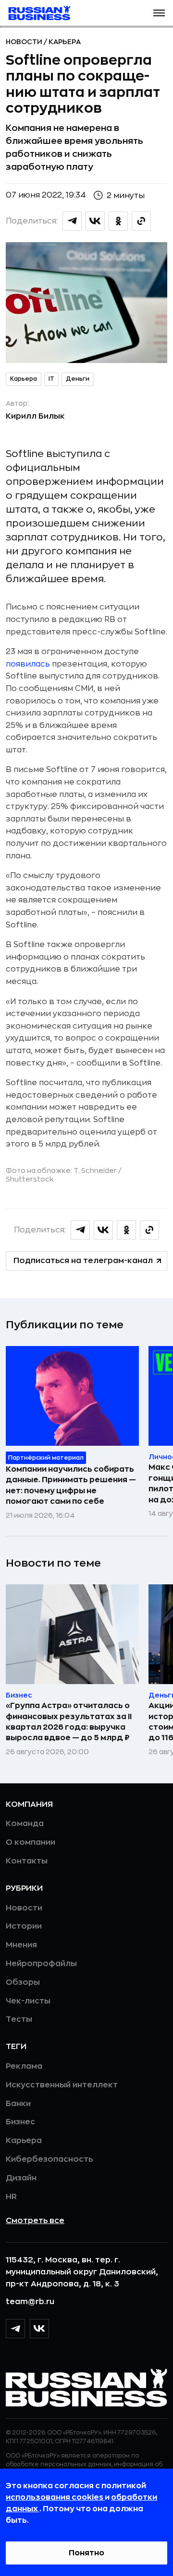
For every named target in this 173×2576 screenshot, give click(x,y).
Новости (25, 42)
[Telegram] (15, 2329)
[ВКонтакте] (39, 2329)
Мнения (21, 1945)
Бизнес (20, 2122)
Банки (18, 2104)
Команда (25, 1824)
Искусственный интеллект (62, 2085)
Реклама (24, 2066)
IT (51, 379)
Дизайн (21, 2178)
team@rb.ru (30, 2302)
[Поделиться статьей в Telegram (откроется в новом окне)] (72, 221)
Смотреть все (35, 2221)
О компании (31, 1842)
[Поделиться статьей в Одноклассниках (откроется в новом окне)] (118, 221)
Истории (24, 1926)
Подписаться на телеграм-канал (83, 1261)
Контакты (27, 1861)
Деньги (78, 379)
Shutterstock (30, 1179)
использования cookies (55, 2497)
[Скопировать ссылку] (141, 221)
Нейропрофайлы (41, 1964)
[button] (159, 13)
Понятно (86, 2553)
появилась (28, 664)
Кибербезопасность (49, 2159)
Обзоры (23, 1982)
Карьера (65, 42)
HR (11, 2197)
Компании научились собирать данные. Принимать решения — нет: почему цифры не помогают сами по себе (71, 1485)
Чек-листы (28, 2001)
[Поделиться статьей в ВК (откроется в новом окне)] (95, 221)
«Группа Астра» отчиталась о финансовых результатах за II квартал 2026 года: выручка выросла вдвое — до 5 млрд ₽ (69, 1722)
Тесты (19, 2019)
